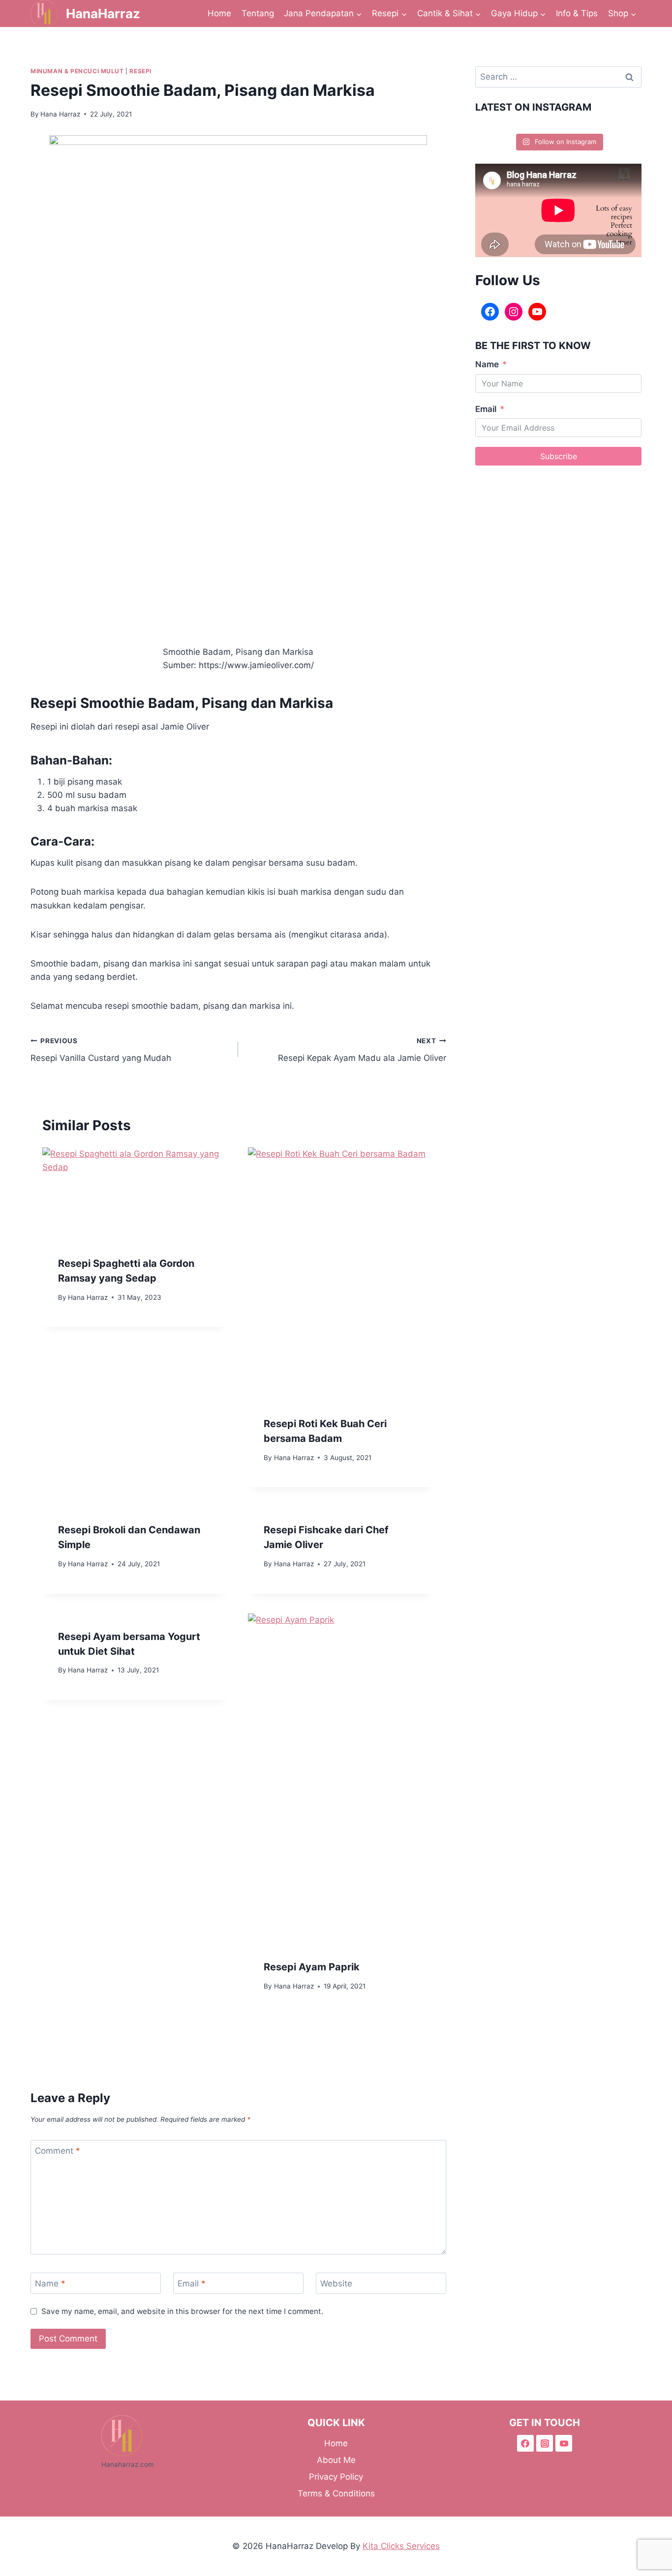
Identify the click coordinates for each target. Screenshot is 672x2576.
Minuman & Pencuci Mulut (77, 71)
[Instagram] (514, 312)
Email (192, 2283)
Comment (58, 2151)
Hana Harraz (60, 114)
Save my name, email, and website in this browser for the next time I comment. (182, 2311)
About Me (336, 2460)
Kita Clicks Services (401, 2546)
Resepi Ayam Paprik (312, 1967)
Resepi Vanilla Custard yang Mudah (101, 1050)
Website (336, 2283)
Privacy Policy (336, 2477)
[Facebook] (490, 312)
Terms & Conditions (336, 2493)
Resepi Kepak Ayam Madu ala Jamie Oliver (362, 1050)
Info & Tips (577, 13)
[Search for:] (558, 77)
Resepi (140, 71)
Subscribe (559, 456)
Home (219, 13)
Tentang (258, 13)
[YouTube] (537, 312)
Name (50, 2283)
